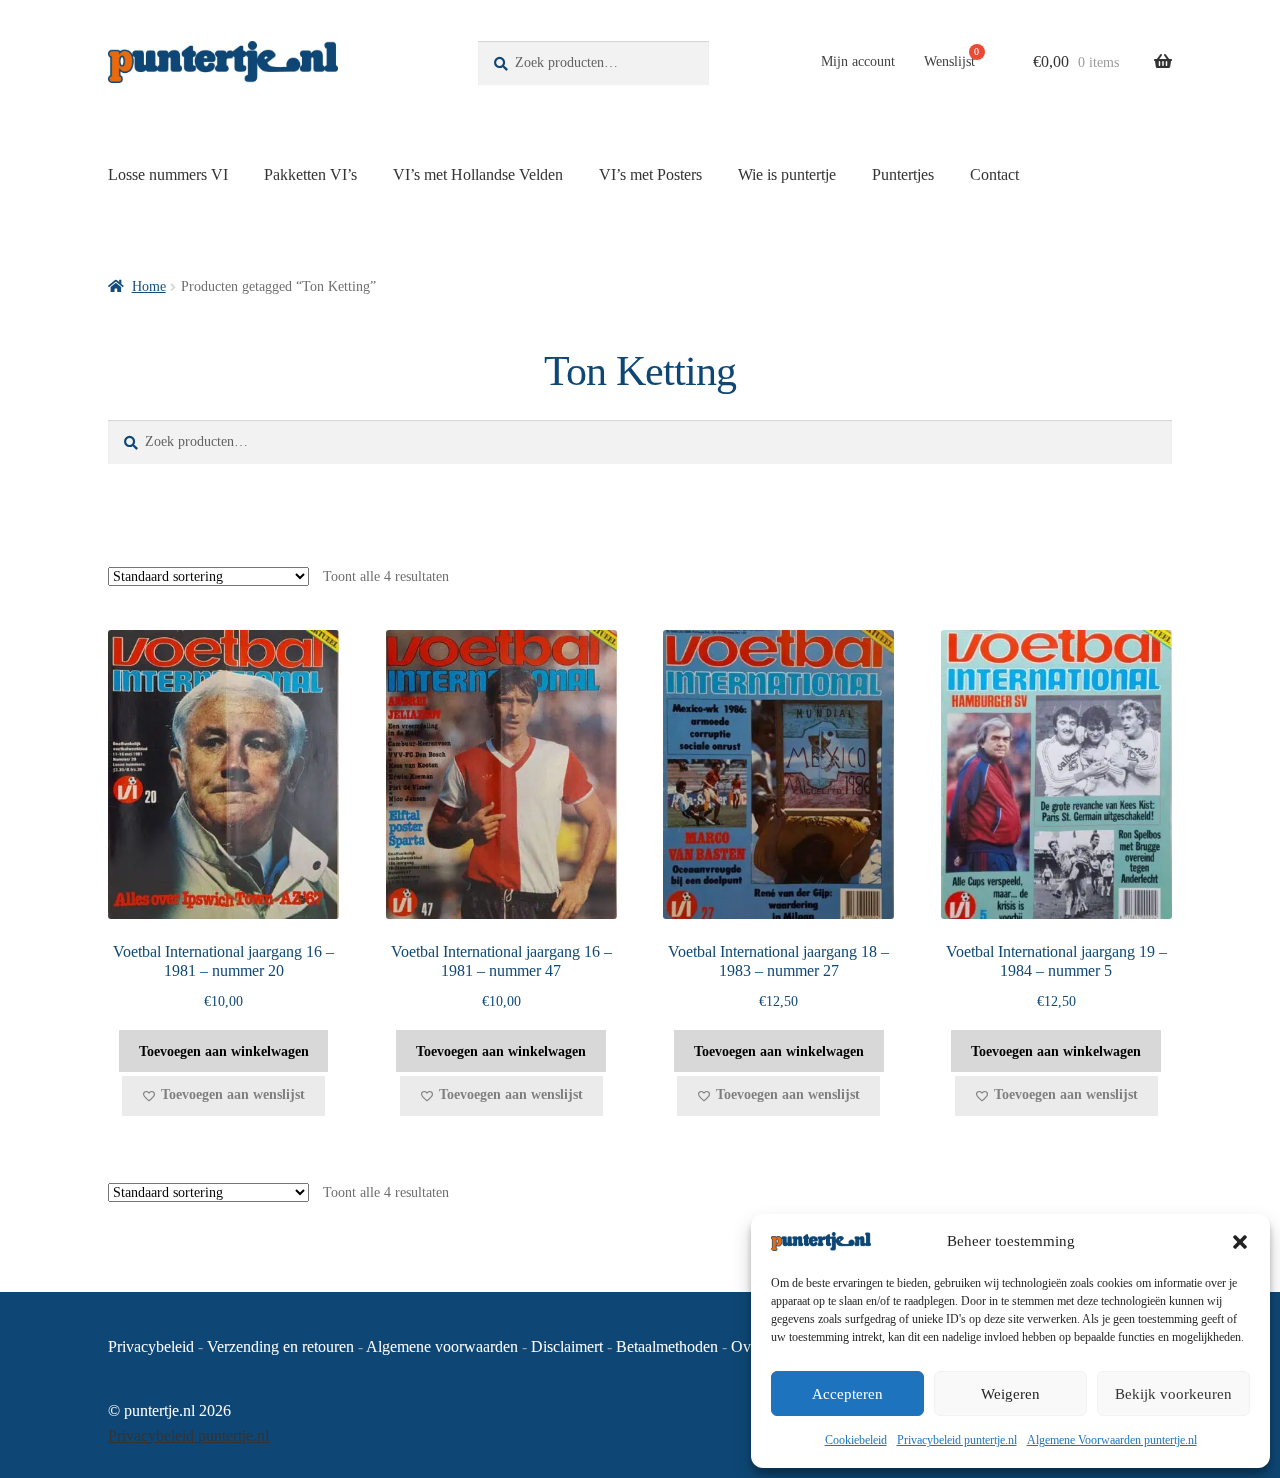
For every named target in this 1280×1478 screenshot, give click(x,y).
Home (149, 286)
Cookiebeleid (856, 1440)
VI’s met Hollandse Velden (478, 174)
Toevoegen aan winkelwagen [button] (224, 1051)
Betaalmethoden (667, 1346)
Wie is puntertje (787, 174)
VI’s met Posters (650, 174)
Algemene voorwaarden (442, 1346)
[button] (1240, 1242)
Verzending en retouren (280, 1346)
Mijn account (858, 61)
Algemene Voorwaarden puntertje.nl (1112, 1440)
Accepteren (847, 1394)
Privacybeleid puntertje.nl (957, 1440)
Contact (994, 174)
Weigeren (1010, 1394)
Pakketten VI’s (310, 174)
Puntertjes (903, 174)
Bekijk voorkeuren (1173, 1394)
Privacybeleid (151, 1346)
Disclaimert (567, 1346)
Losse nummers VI (168, 174)
